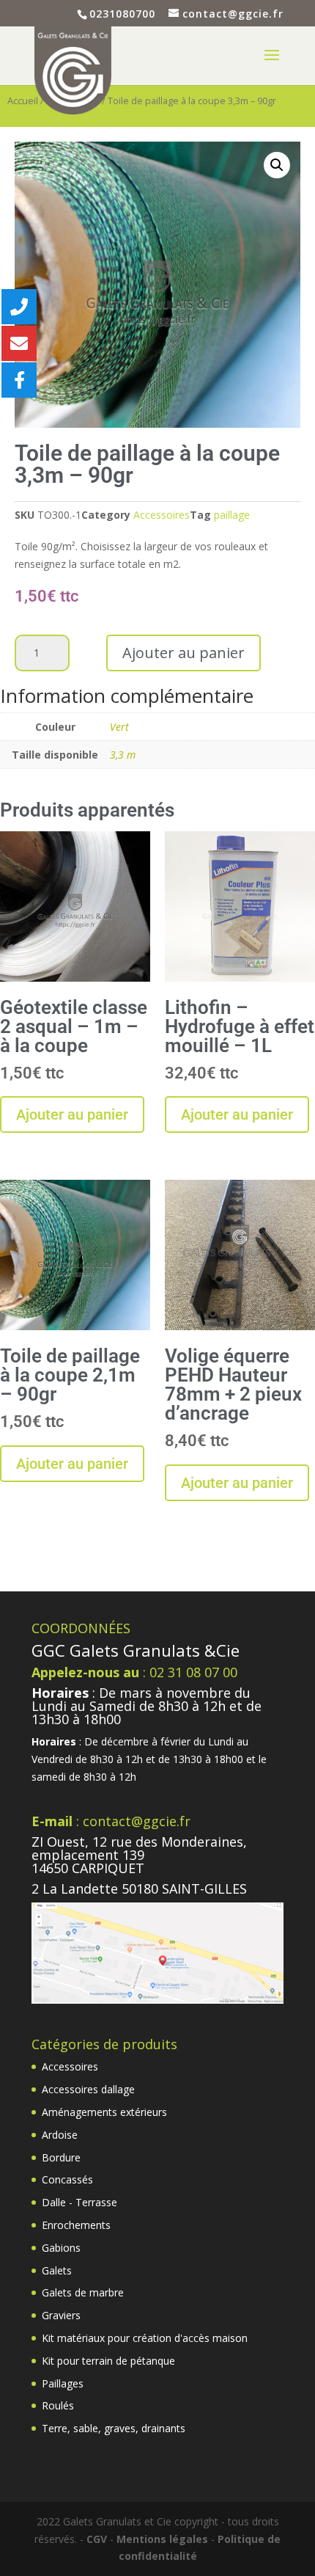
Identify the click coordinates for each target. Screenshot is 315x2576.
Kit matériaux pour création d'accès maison (145, 2338)
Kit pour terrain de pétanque (108, 2361)
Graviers (61, 2315)
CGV (97, 2539)
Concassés (67, 2179)
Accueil (23, 101)
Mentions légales (162, 2539)
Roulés (58, 2405)
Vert (119, 727)
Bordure (61, 2157)
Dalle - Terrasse (79, 2202)
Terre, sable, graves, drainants (114, 2428)
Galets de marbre (83, 2292)
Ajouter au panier (184, 653)
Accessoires (162, 515)
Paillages (63, 2383)
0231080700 (122, 14)
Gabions (61, 2248)
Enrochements (76, 2225)
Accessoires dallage (88, 2089)
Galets (57, 2270)
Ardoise (60, 2135)
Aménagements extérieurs (104, 2112)
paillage (232, 515)
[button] (277, 165)
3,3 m (123, 755)
